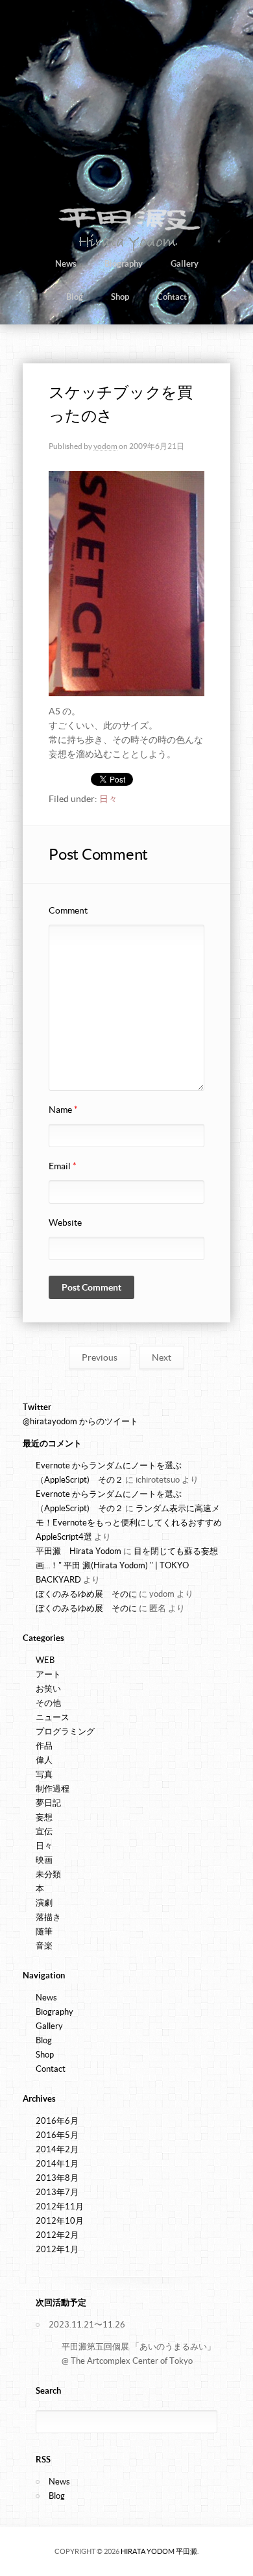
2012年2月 (57, 2235)
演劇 (44, 1903)
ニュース (53, 1717)
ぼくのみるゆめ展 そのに (86, 1594)
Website (65, 1222)
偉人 (44, 1760)
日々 (108, 799)
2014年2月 (57, 2149)
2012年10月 (60, 2221)
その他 (48, 1703)
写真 (44, 1774)
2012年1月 (57, 2249)
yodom (105, 446)
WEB (45, 1660)
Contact (172, 297)
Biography (124, 264)
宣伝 (44, 1831)
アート (48, 1674)
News (66, 264)
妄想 (44, 1817)
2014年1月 (57, 2164)
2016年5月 (57, 2135)
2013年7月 (57, 2192)
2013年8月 (57, 2178)
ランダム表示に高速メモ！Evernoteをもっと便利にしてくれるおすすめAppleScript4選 (129, 1523)
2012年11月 (60, 2206)
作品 (44, 1746)
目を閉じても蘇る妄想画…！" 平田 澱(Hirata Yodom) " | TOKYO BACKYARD (127, 1565)
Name (63, 1110)
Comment (68, 910)
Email (63, 1166)
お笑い (48, 1689)
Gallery (185, 264)
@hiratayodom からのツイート (80, 1421)
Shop (120, 297)
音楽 (44, 1946)
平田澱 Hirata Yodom (78, 1551)
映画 (44, 1860)
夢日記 (48, 1803)
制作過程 (53, 1789)
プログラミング (65, 1732)
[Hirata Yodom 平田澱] (127, 250)
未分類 (48, 1874)
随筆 (44, 1931)
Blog (75, 297)
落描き (48, 1917)
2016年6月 (57, 2121)
